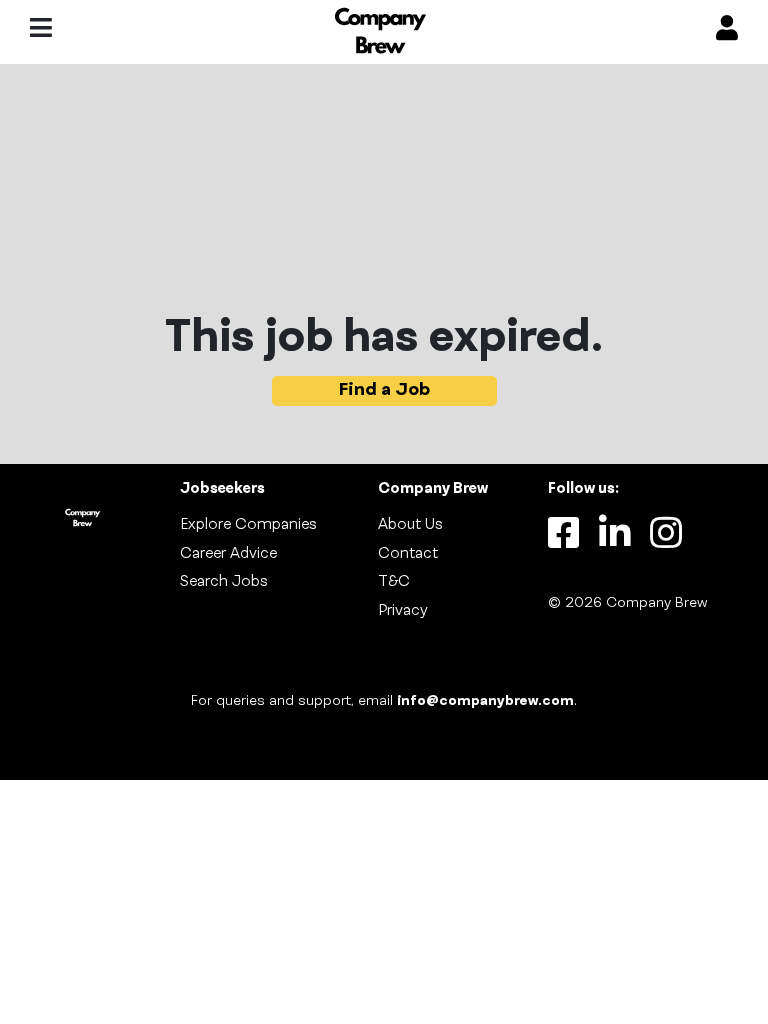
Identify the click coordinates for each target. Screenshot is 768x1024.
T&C (394, 582)
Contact (408, 554)
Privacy (403, 611)
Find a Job (384, 390)
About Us (410, 525)
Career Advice (228, 554)
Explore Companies (248, 525)
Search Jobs (224, 582)
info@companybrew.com (485, 701)
